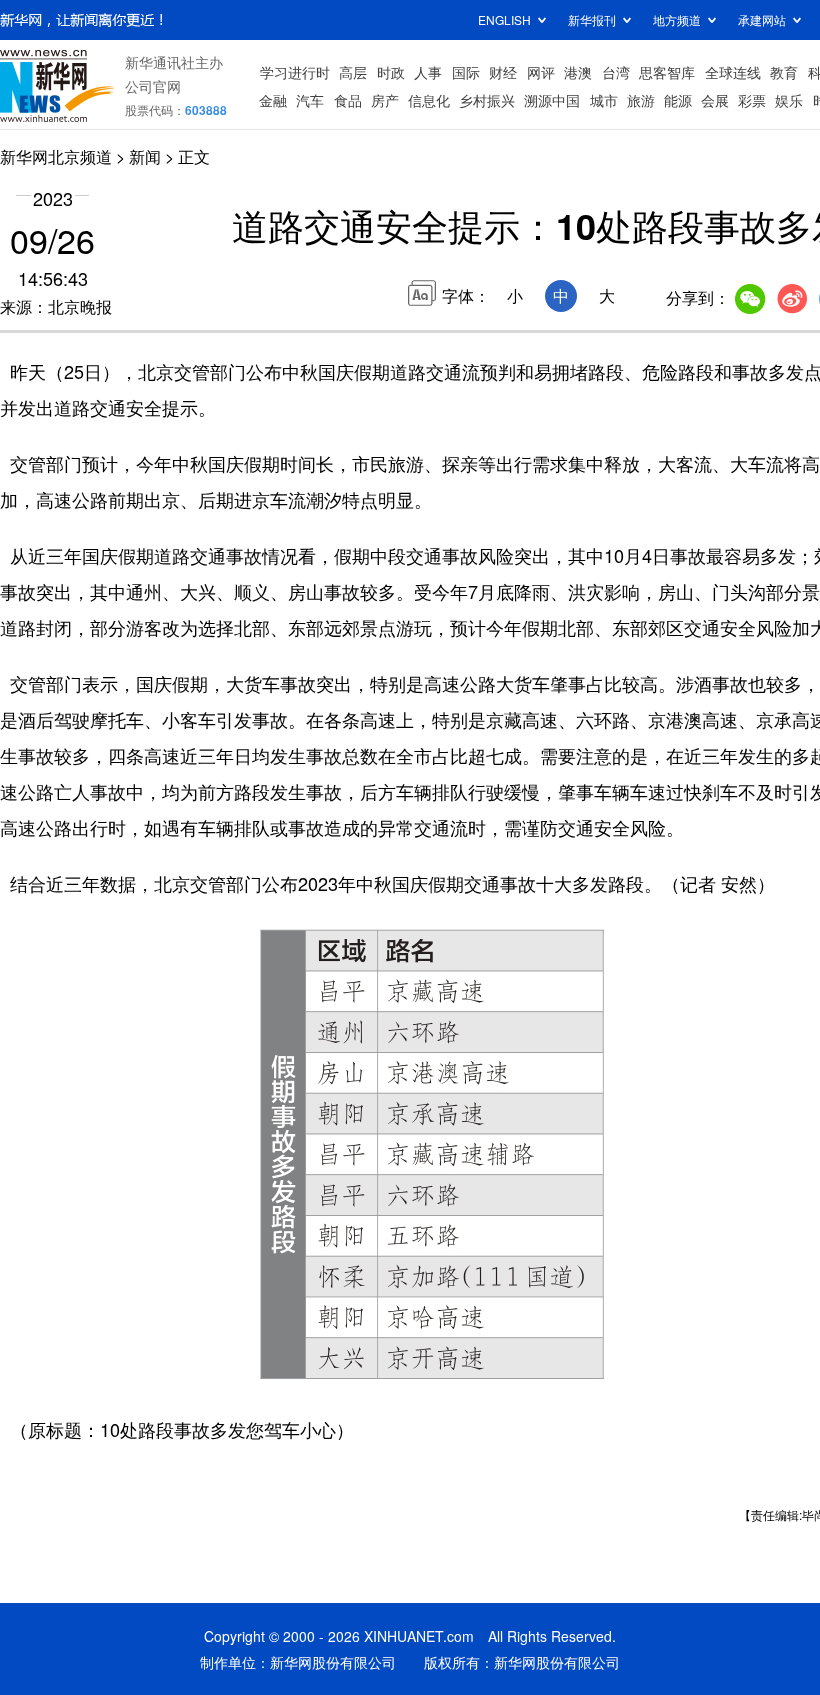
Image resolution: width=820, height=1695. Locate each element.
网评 (541, 72)
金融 (273, 100)
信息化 (429, 100)
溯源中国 (552, 100)
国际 (466, 72)
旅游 (641, 100)
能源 (678, 100)
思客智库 (667, 72)
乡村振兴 (487, 100)
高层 (353, 72)
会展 (715, 100)
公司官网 (153, 86)
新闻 (145, 156)
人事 (428, 72)
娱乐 (789, 100)
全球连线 (733, 72)
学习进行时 (295, 72)
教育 (784, 72)
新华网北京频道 (56, 156)
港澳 (578, 72)
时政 (391, 72)
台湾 (616, 72)
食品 (348, 100)
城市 (604, 100)
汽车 (310, 100)
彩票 (752, 100)
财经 (503, 72)
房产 (385, 100)
